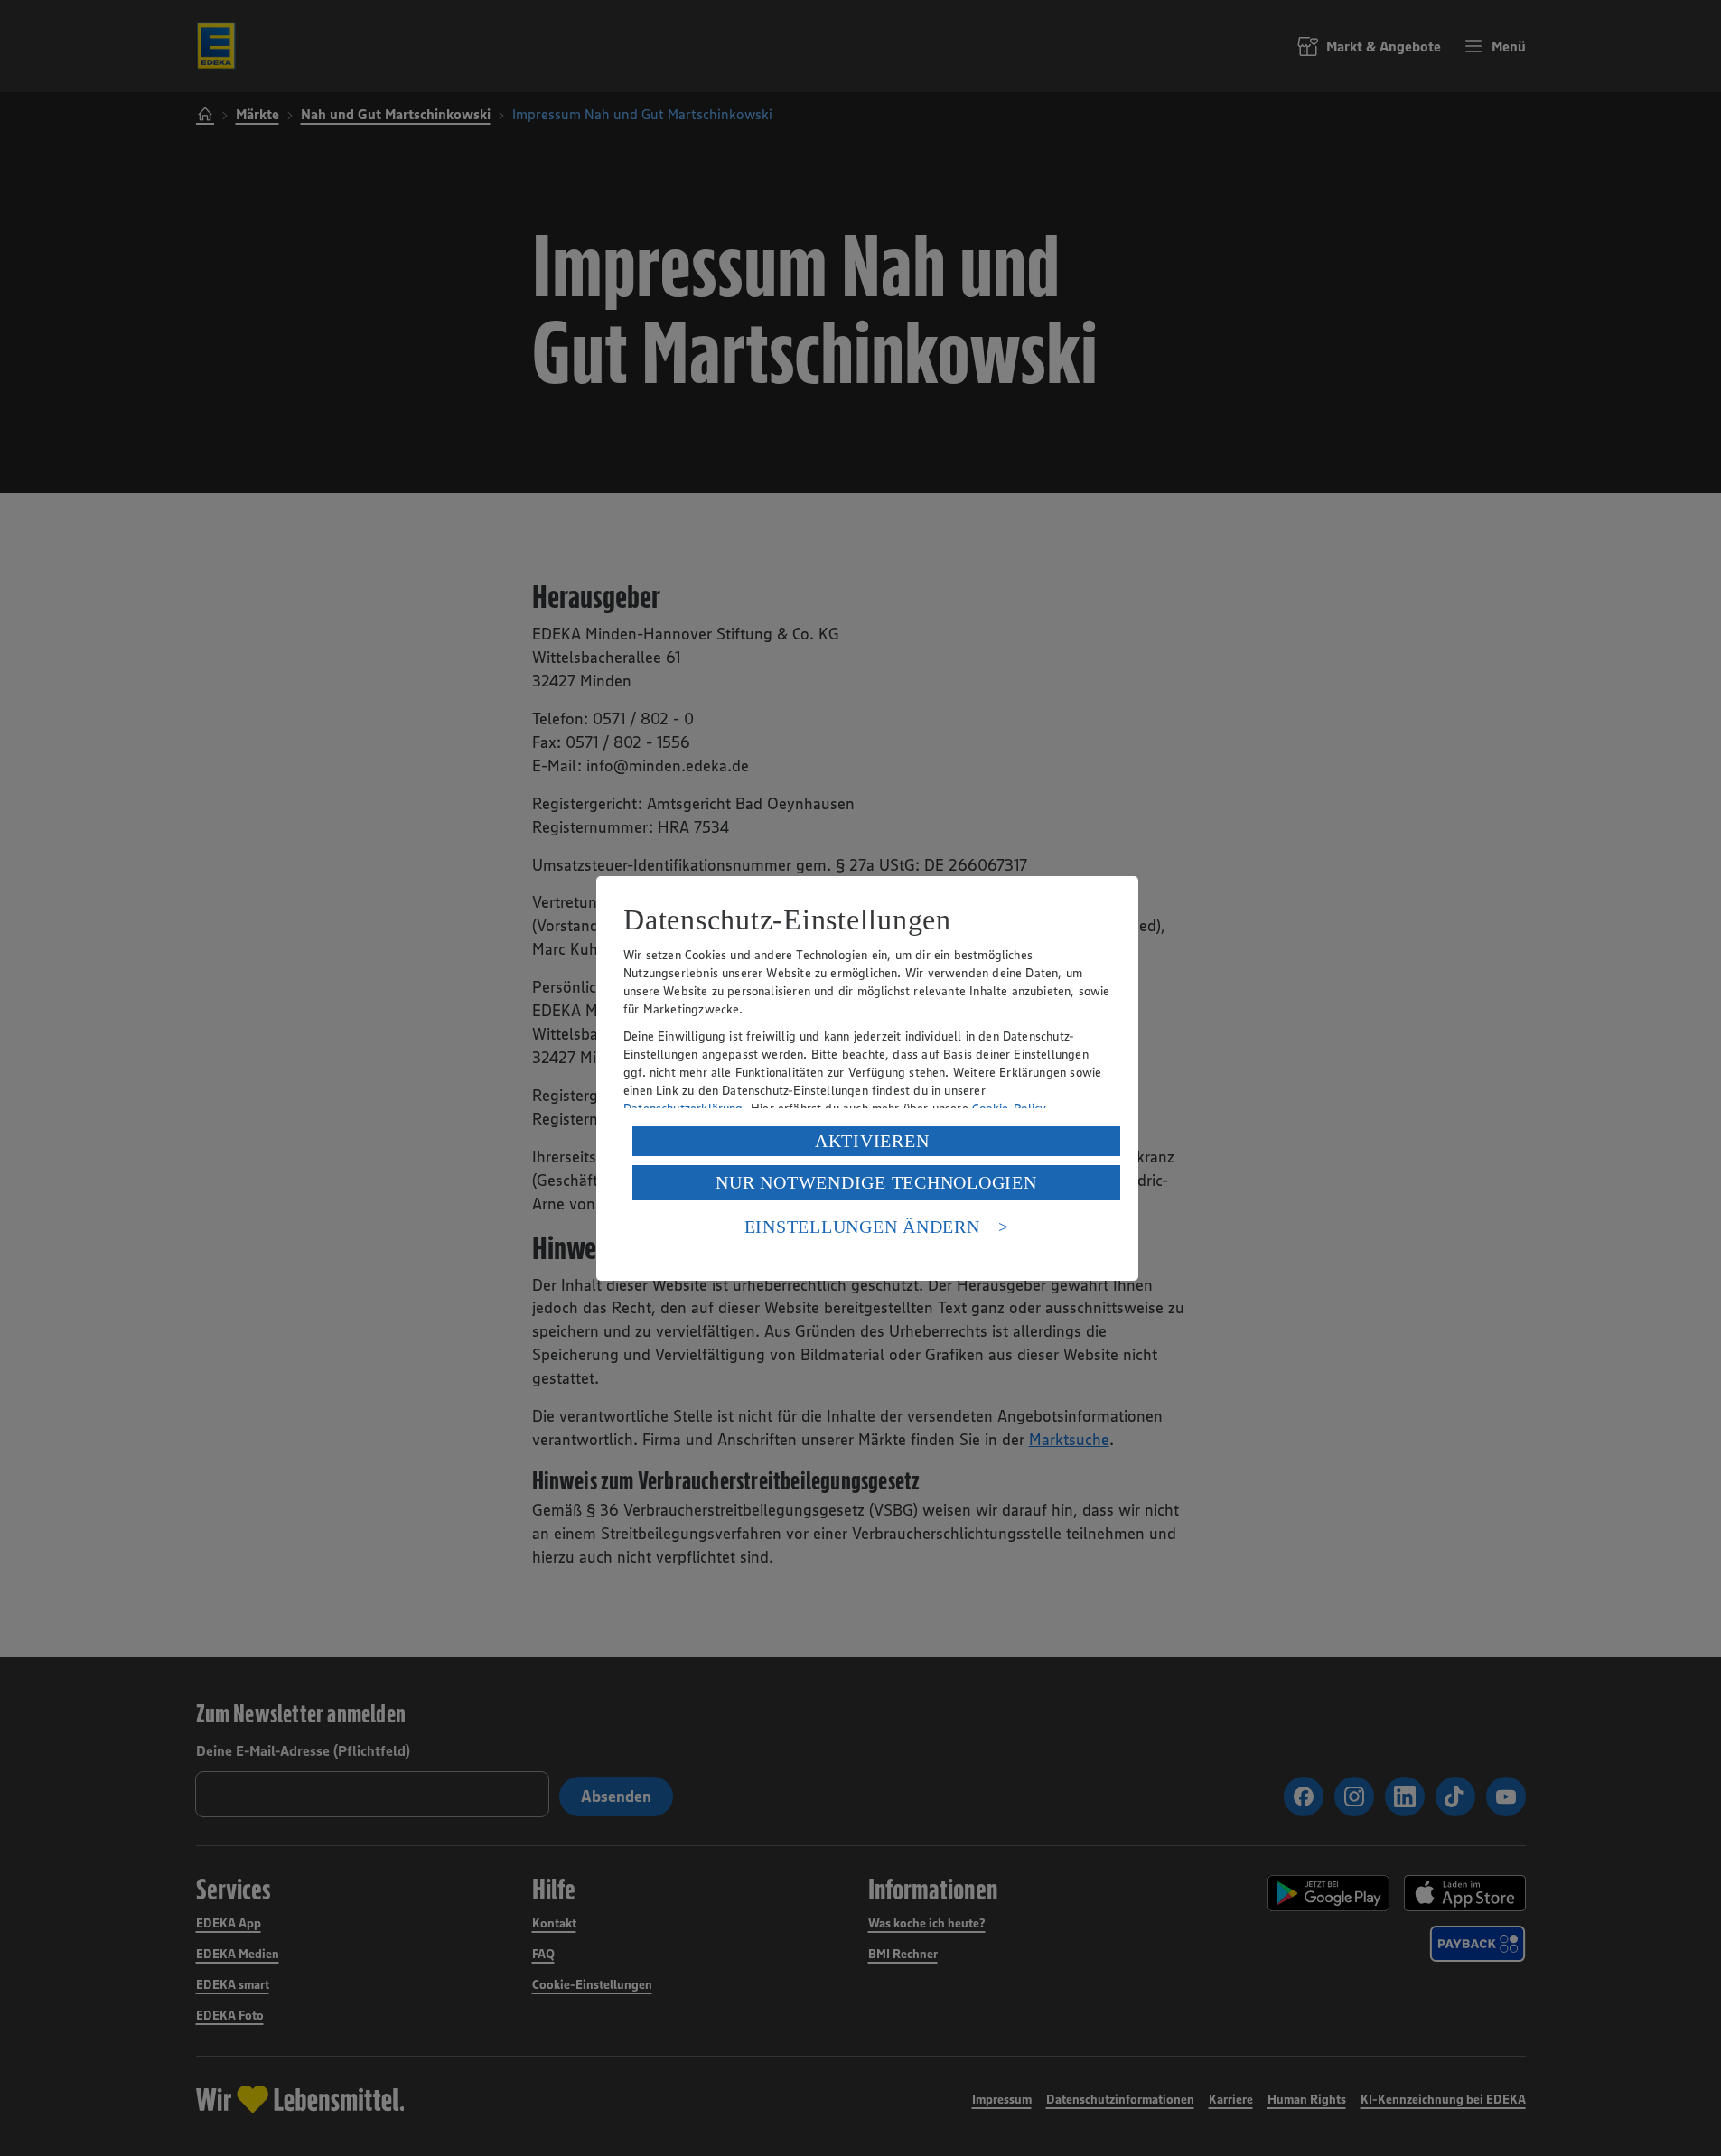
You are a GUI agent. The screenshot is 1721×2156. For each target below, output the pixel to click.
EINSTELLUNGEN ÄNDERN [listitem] (862, 1227)
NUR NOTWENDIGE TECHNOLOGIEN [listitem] (876, 1182)
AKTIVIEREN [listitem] (872, 1141)
